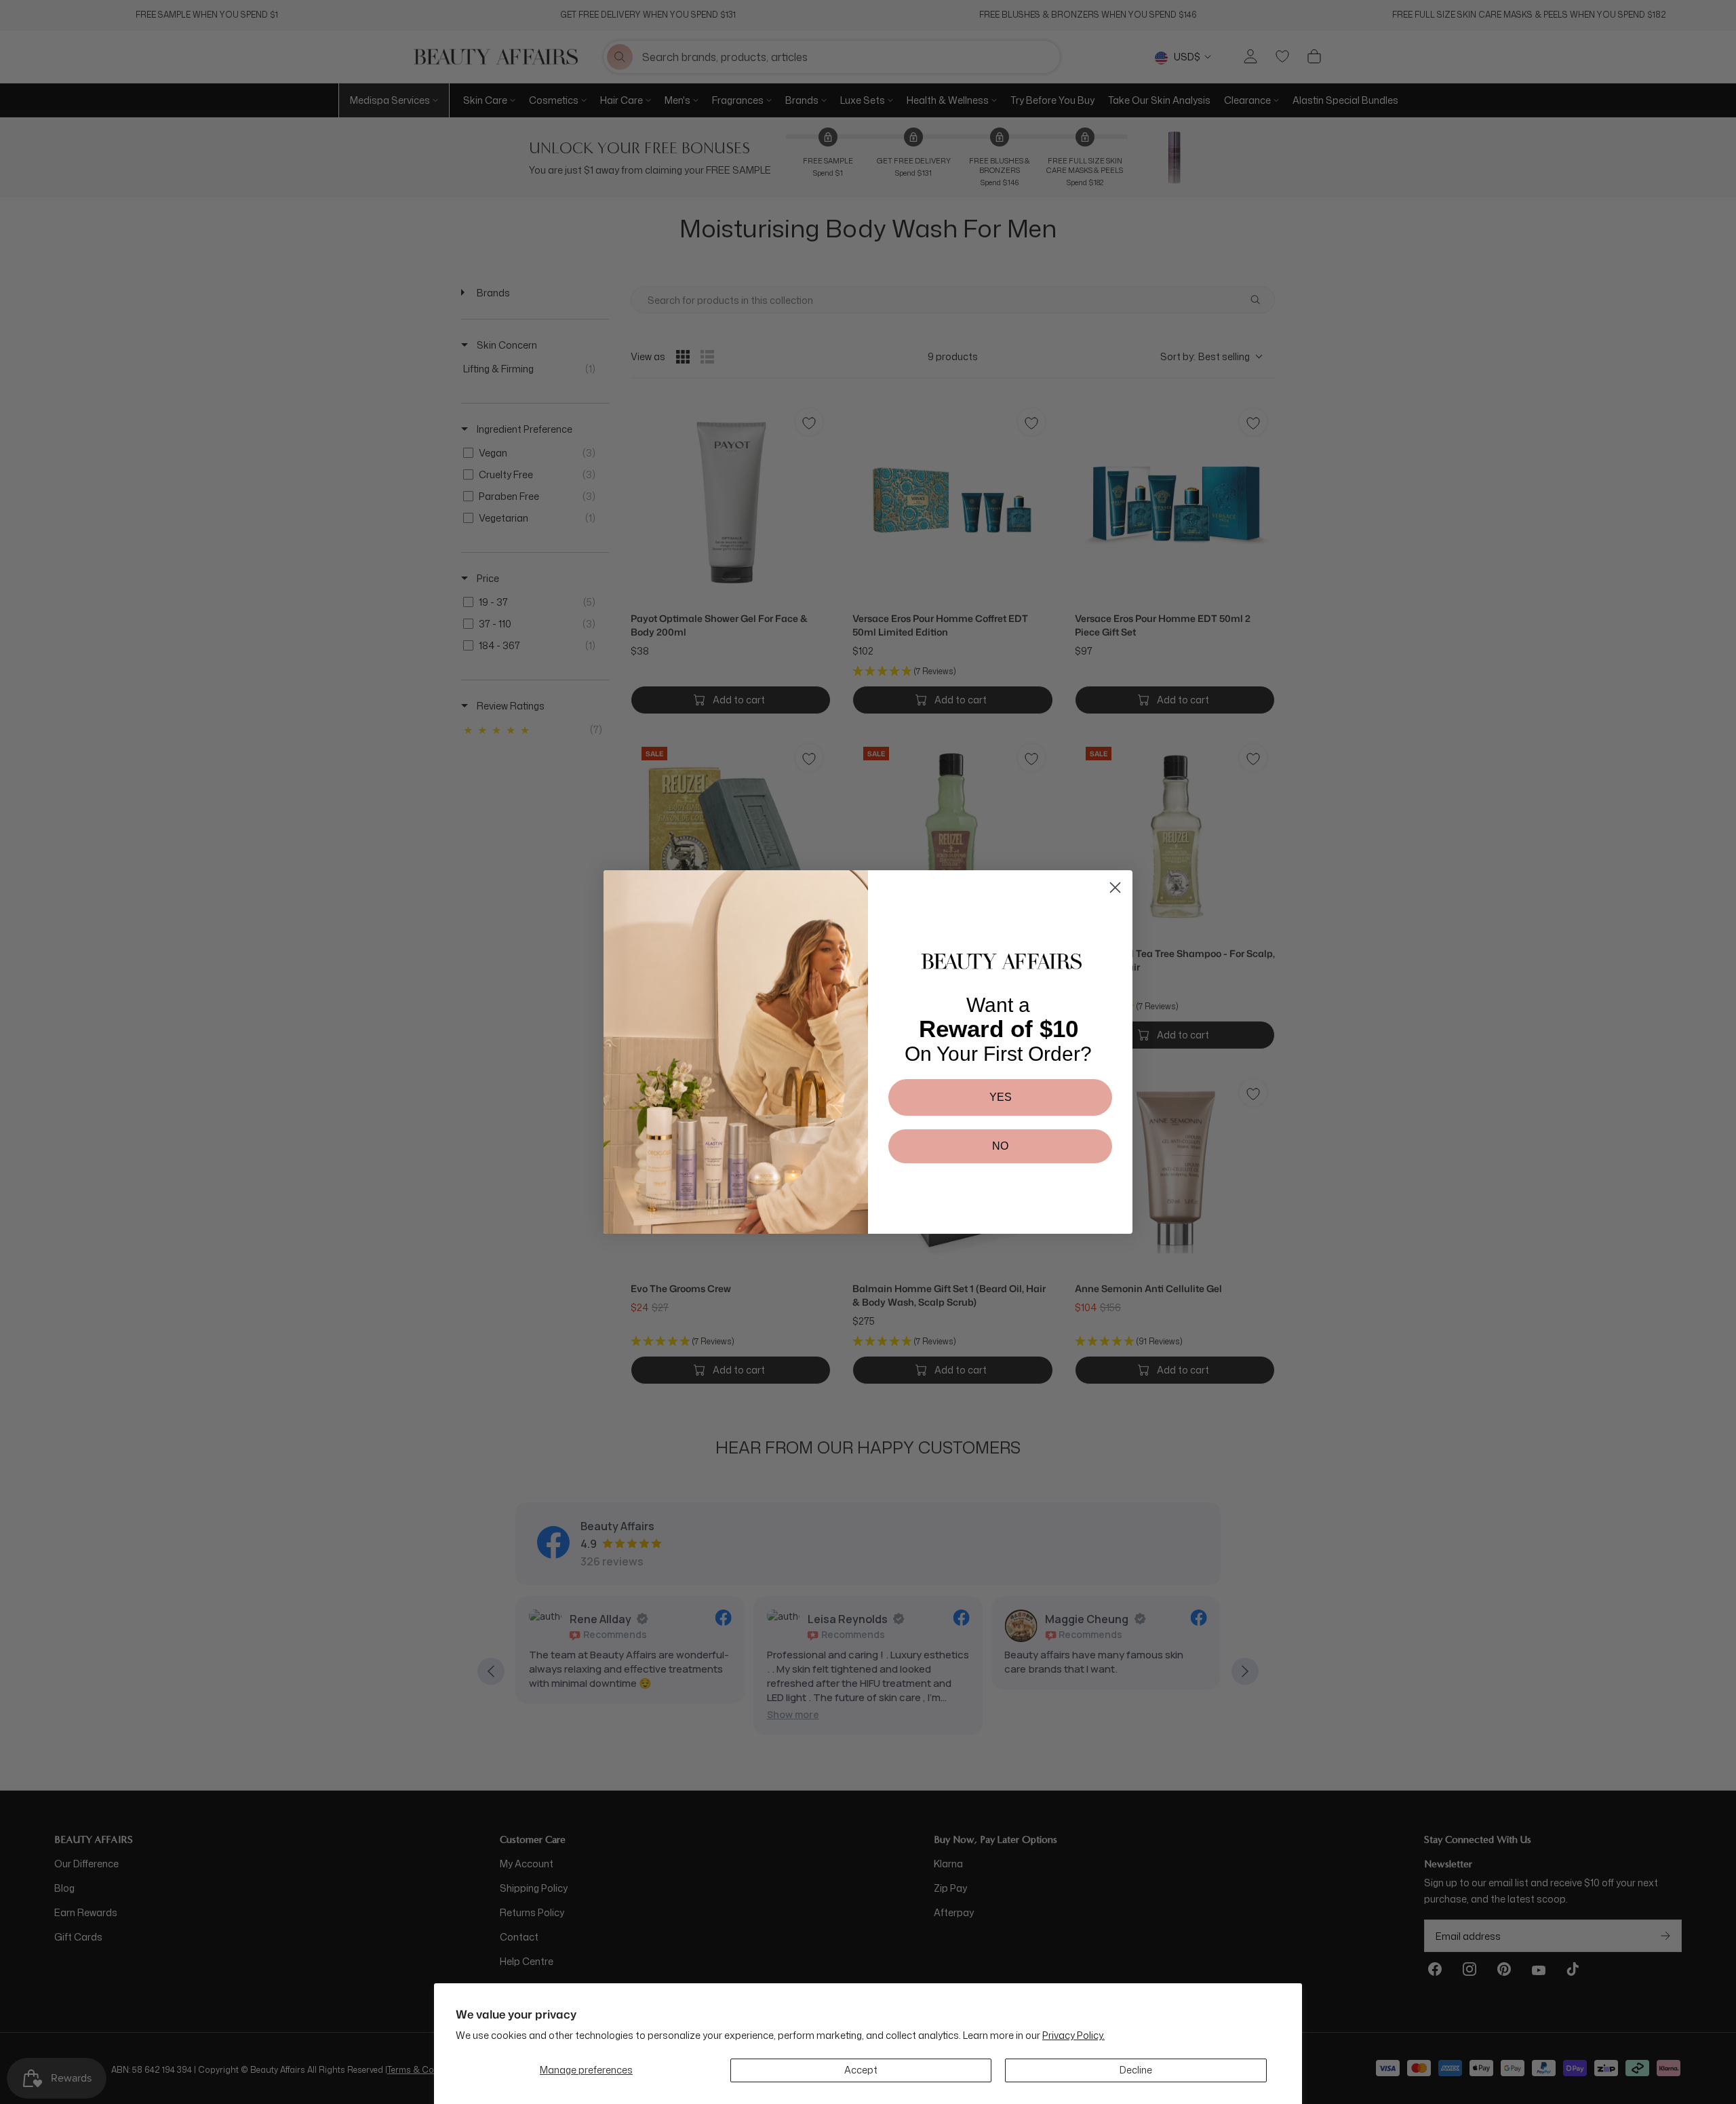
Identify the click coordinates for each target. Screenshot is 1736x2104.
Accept (861, 2070)
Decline (1136, 2070)
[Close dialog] (1115, 888)
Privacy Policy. (1073, 2035)
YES (1001, 1097)
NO (1000, 1146)
